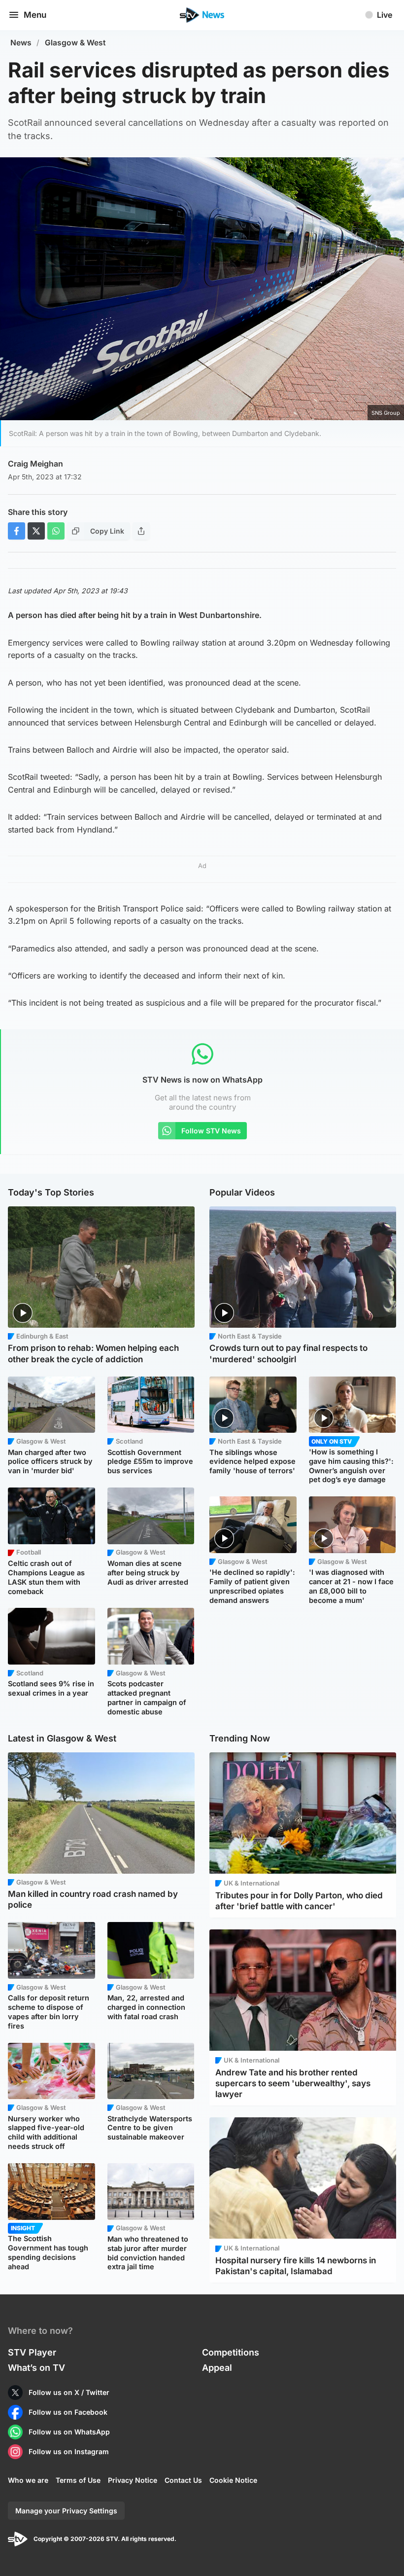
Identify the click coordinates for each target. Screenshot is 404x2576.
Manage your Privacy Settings (66, 2511)
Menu (35, 15)
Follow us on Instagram (69, 2451)
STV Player (32, 2352)
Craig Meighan (35, 464)
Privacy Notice (133, 2480)
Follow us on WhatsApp (69, 2432)
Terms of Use (78, 2480)
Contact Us (183, 2480)
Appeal (217, 2368)
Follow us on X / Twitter (69, 2392)
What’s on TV (36, 2368)
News (21, 43)
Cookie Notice (233, 2480)
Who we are (28, 2480)
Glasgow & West (75, 43)
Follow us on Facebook (68, 2412)
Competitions (231, 2352)
